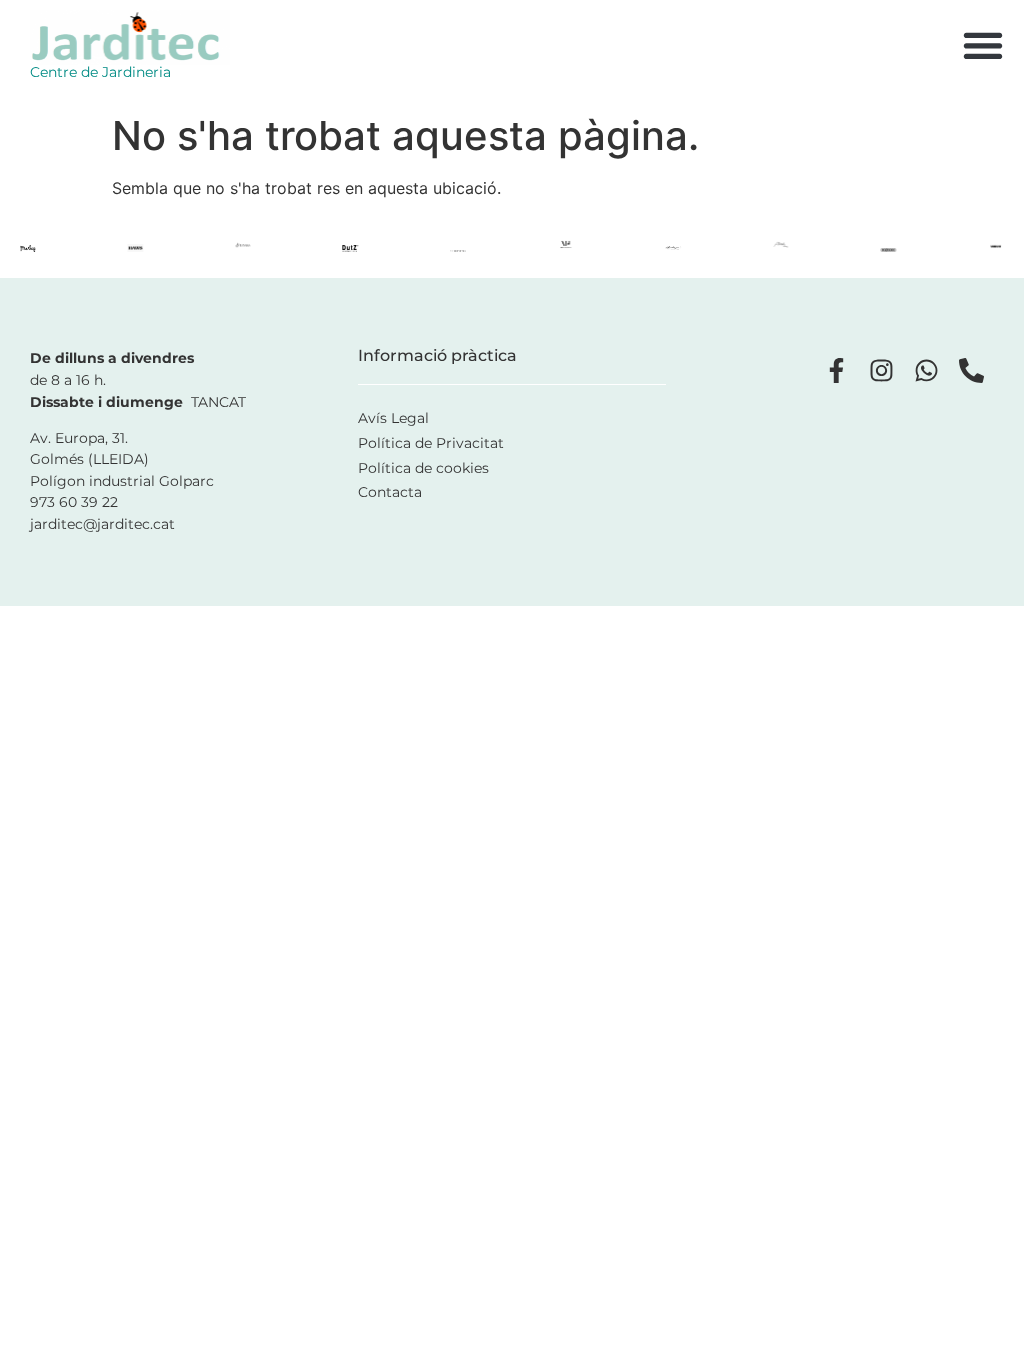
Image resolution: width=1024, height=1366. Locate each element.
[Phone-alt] (971, 370)
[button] (982, 45)
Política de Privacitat (431, 443)
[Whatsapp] (926, 370)
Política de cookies (423, 468)
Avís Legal (393, 418)
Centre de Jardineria (100, 72)
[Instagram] (881, 370)
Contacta (390, 492)
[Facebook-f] (836, 370)
